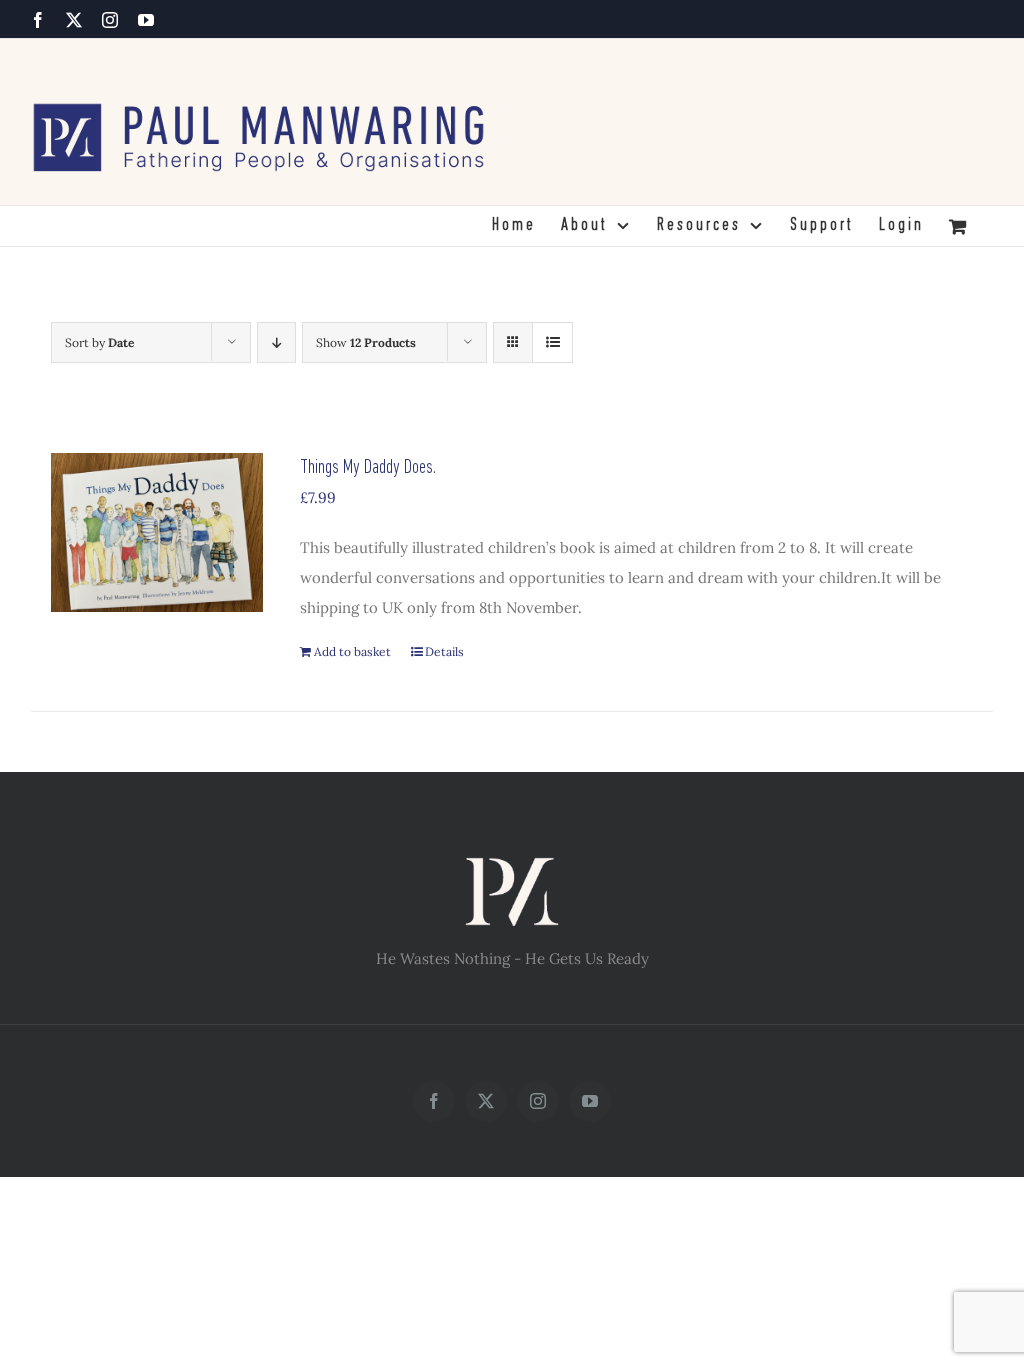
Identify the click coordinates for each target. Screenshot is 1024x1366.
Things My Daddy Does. (368, 468)
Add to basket (352, 651)
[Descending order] (276, 342)
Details (444, 651)
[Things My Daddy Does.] (157, 532)
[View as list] (552, 342)
